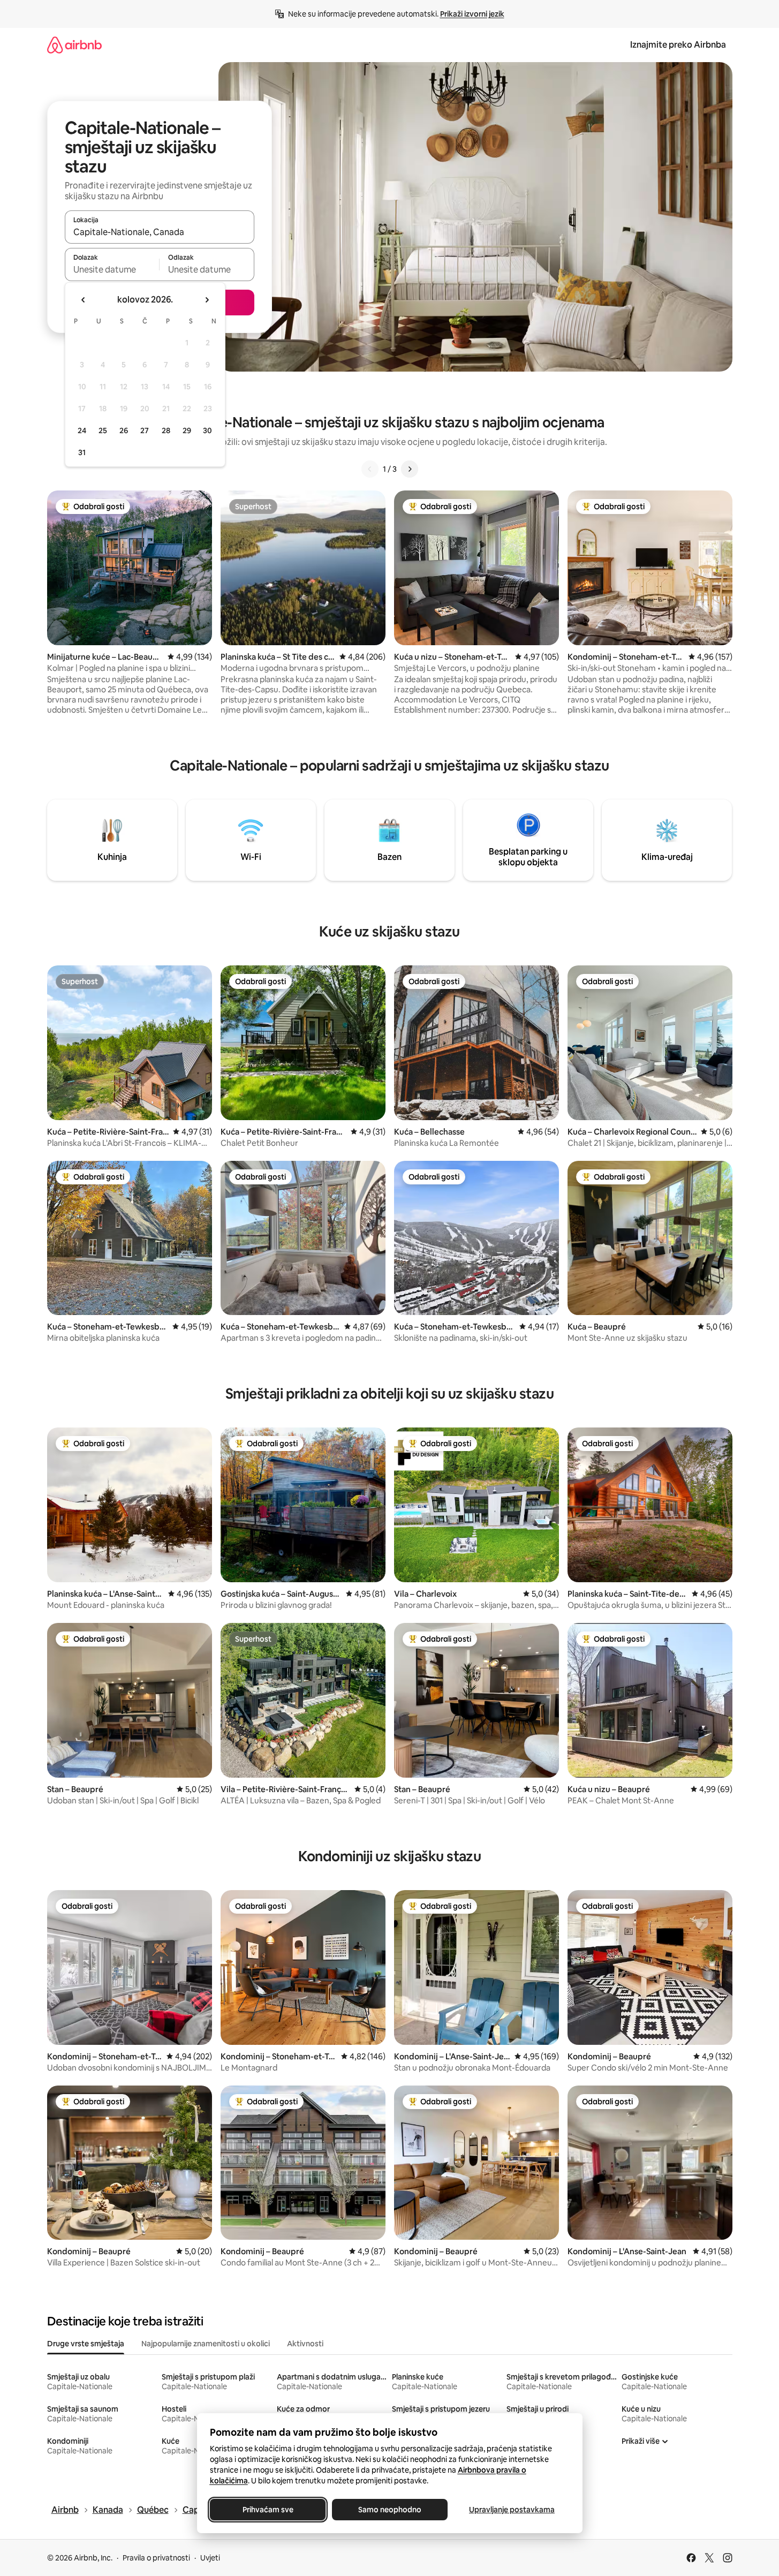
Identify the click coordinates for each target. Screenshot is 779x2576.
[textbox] (112, 269)
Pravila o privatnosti (156, 2558)
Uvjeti (210, 2558)
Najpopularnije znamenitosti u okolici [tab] (206, 2344)
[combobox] (160, 232)
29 (187, 430)
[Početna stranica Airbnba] (74, 45)
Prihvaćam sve (267, 2510)
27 (145, 430)
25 (103, 430)
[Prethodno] (370, 469)
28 (166, 430)
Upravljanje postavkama (512, 2510)
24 (82, 430)
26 (124, 430)
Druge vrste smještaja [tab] (86, 2344)
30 (207, 430)
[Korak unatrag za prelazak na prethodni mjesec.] (84, 300)
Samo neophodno (390, 2510)
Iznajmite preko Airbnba (678, 45)
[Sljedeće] (410, 469)
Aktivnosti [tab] (305, 2344)
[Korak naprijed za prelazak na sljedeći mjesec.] (207, 300)
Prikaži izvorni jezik (472, 14)
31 (82, 452)
